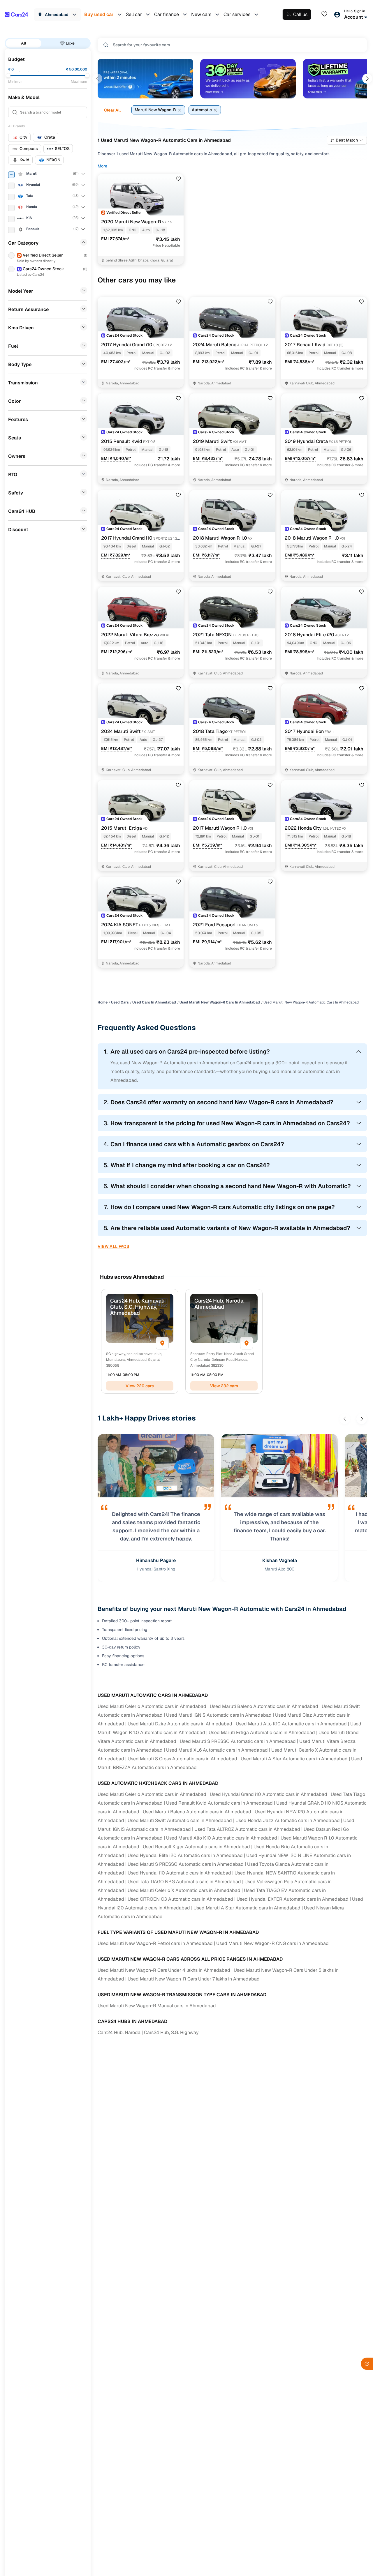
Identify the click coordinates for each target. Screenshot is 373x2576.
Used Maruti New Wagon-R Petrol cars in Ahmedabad (155, 1943)
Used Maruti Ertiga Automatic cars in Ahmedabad (262, 1733)
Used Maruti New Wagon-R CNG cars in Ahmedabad (272, 1943)
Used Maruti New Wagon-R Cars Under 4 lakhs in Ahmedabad (164, 1970)
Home (103, 1002)
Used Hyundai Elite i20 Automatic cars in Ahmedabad (185, 1855)
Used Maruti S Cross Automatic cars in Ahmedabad (182, 1759)
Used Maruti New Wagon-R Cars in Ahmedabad (220, 1002)
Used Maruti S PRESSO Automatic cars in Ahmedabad (238, 1741)
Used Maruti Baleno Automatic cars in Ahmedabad (264, 1706)
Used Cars (120, 1002)
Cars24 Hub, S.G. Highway (171, 2032)
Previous (97, 79)
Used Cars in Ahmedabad (154, 1002)
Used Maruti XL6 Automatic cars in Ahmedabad (217, 1750)
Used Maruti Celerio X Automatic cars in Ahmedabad (184, 1890)
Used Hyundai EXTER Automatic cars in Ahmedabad (293, 1899)
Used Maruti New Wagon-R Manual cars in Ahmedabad (157, 2006)
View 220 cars (140, 1386)
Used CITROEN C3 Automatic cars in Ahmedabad (180, 1899)
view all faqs (114, 1246)
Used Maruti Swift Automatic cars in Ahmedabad (180, 1820)
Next (367, 79)
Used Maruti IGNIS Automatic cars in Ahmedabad (219, 1715)
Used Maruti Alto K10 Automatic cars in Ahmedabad (291, 1724)
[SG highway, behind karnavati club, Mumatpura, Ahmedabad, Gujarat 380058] (162, 1343)
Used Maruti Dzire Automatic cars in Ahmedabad (180, 1724)
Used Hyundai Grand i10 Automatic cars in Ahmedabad (269, 1794)
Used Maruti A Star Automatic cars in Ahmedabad (294, 1759)
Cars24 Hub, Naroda (119, 2032)
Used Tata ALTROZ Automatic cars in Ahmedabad (247, 1829)
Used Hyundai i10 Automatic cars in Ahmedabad (179, 1873)
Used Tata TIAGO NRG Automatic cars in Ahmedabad (184, 1882)
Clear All (112, 110)
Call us (300, 14)
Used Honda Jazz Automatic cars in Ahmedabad (288, 1820)
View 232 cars (224, 1386)
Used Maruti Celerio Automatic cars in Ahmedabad (152, 1706)
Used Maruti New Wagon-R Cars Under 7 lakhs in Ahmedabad (194, 1979)
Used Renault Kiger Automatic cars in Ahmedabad (196, 1847)
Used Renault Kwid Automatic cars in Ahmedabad (219, 1803)
